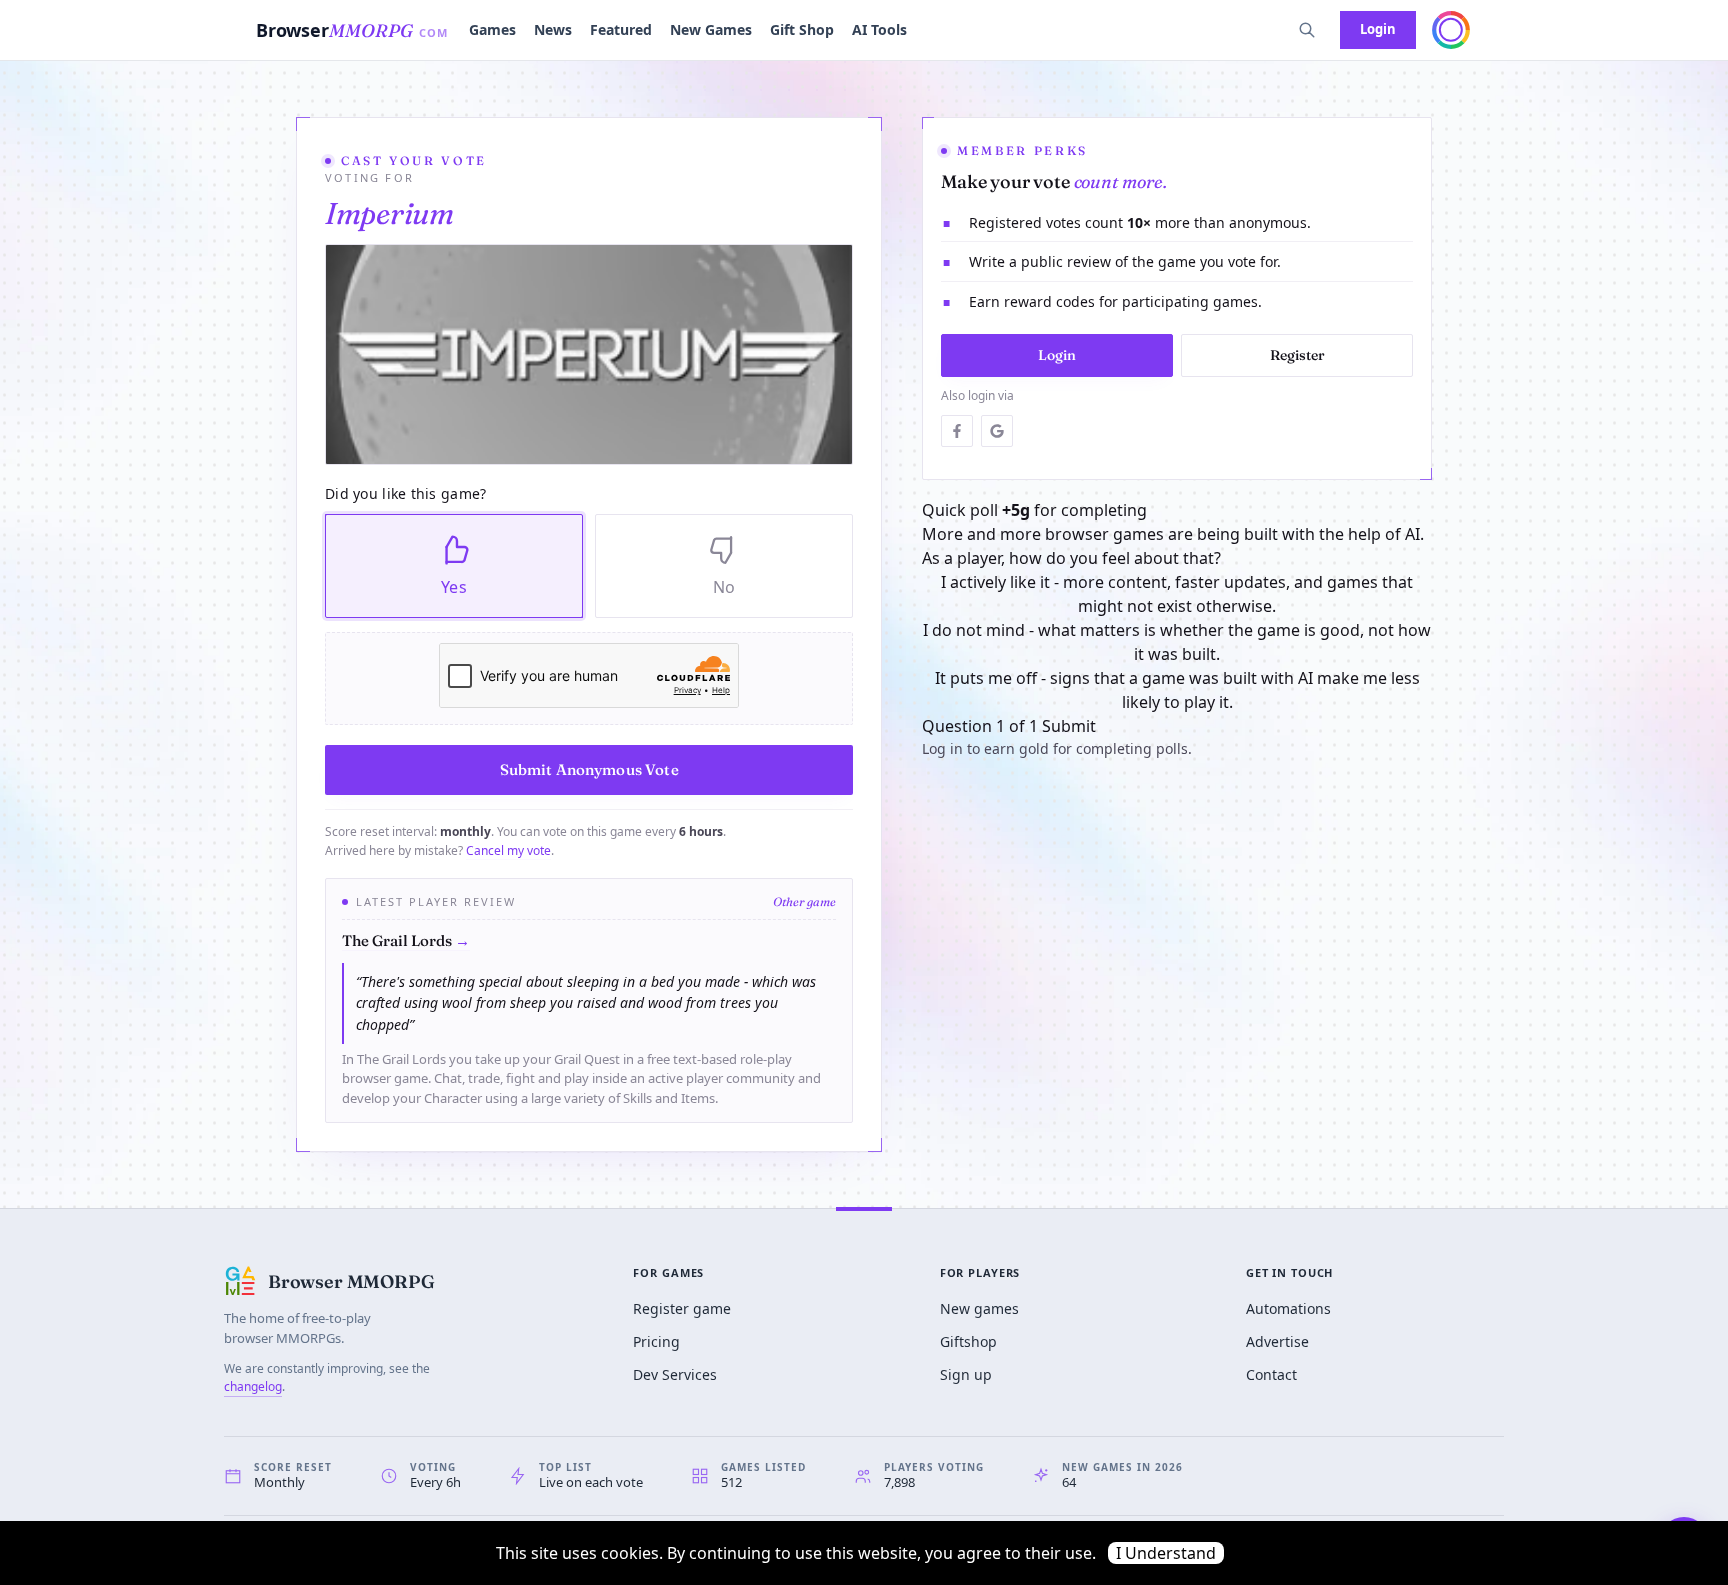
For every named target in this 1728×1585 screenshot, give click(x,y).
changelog (253, 1386)
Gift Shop (802, 29)
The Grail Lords (406, 940)
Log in (942, 748)
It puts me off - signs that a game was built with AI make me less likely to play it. (1177, 690)
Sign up (966, 1374)
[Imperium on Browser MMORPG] (589, 354)
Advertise (1277, 1341)
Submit (1069, 726)
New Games (711, 29)
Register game (682, 1308)
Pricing (656, 1341)
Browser (352, 30)
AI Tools (879, 29)
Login (1378, 29)
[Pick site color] (1451, 30)
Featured (621, 29)
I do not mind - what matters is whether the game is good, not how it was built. (1177, 642)
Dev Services (675, 1374)
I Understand (1166, 1553)
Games (492, 29)
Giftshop (968, 1341)
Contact (1271, 1374)
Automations (1288, 1308)
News (553, 29)
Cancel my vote (508, 850)
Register (1297, 355)
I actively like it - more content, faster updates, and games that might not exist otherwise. (1177, 594)
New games (979, 1308)
